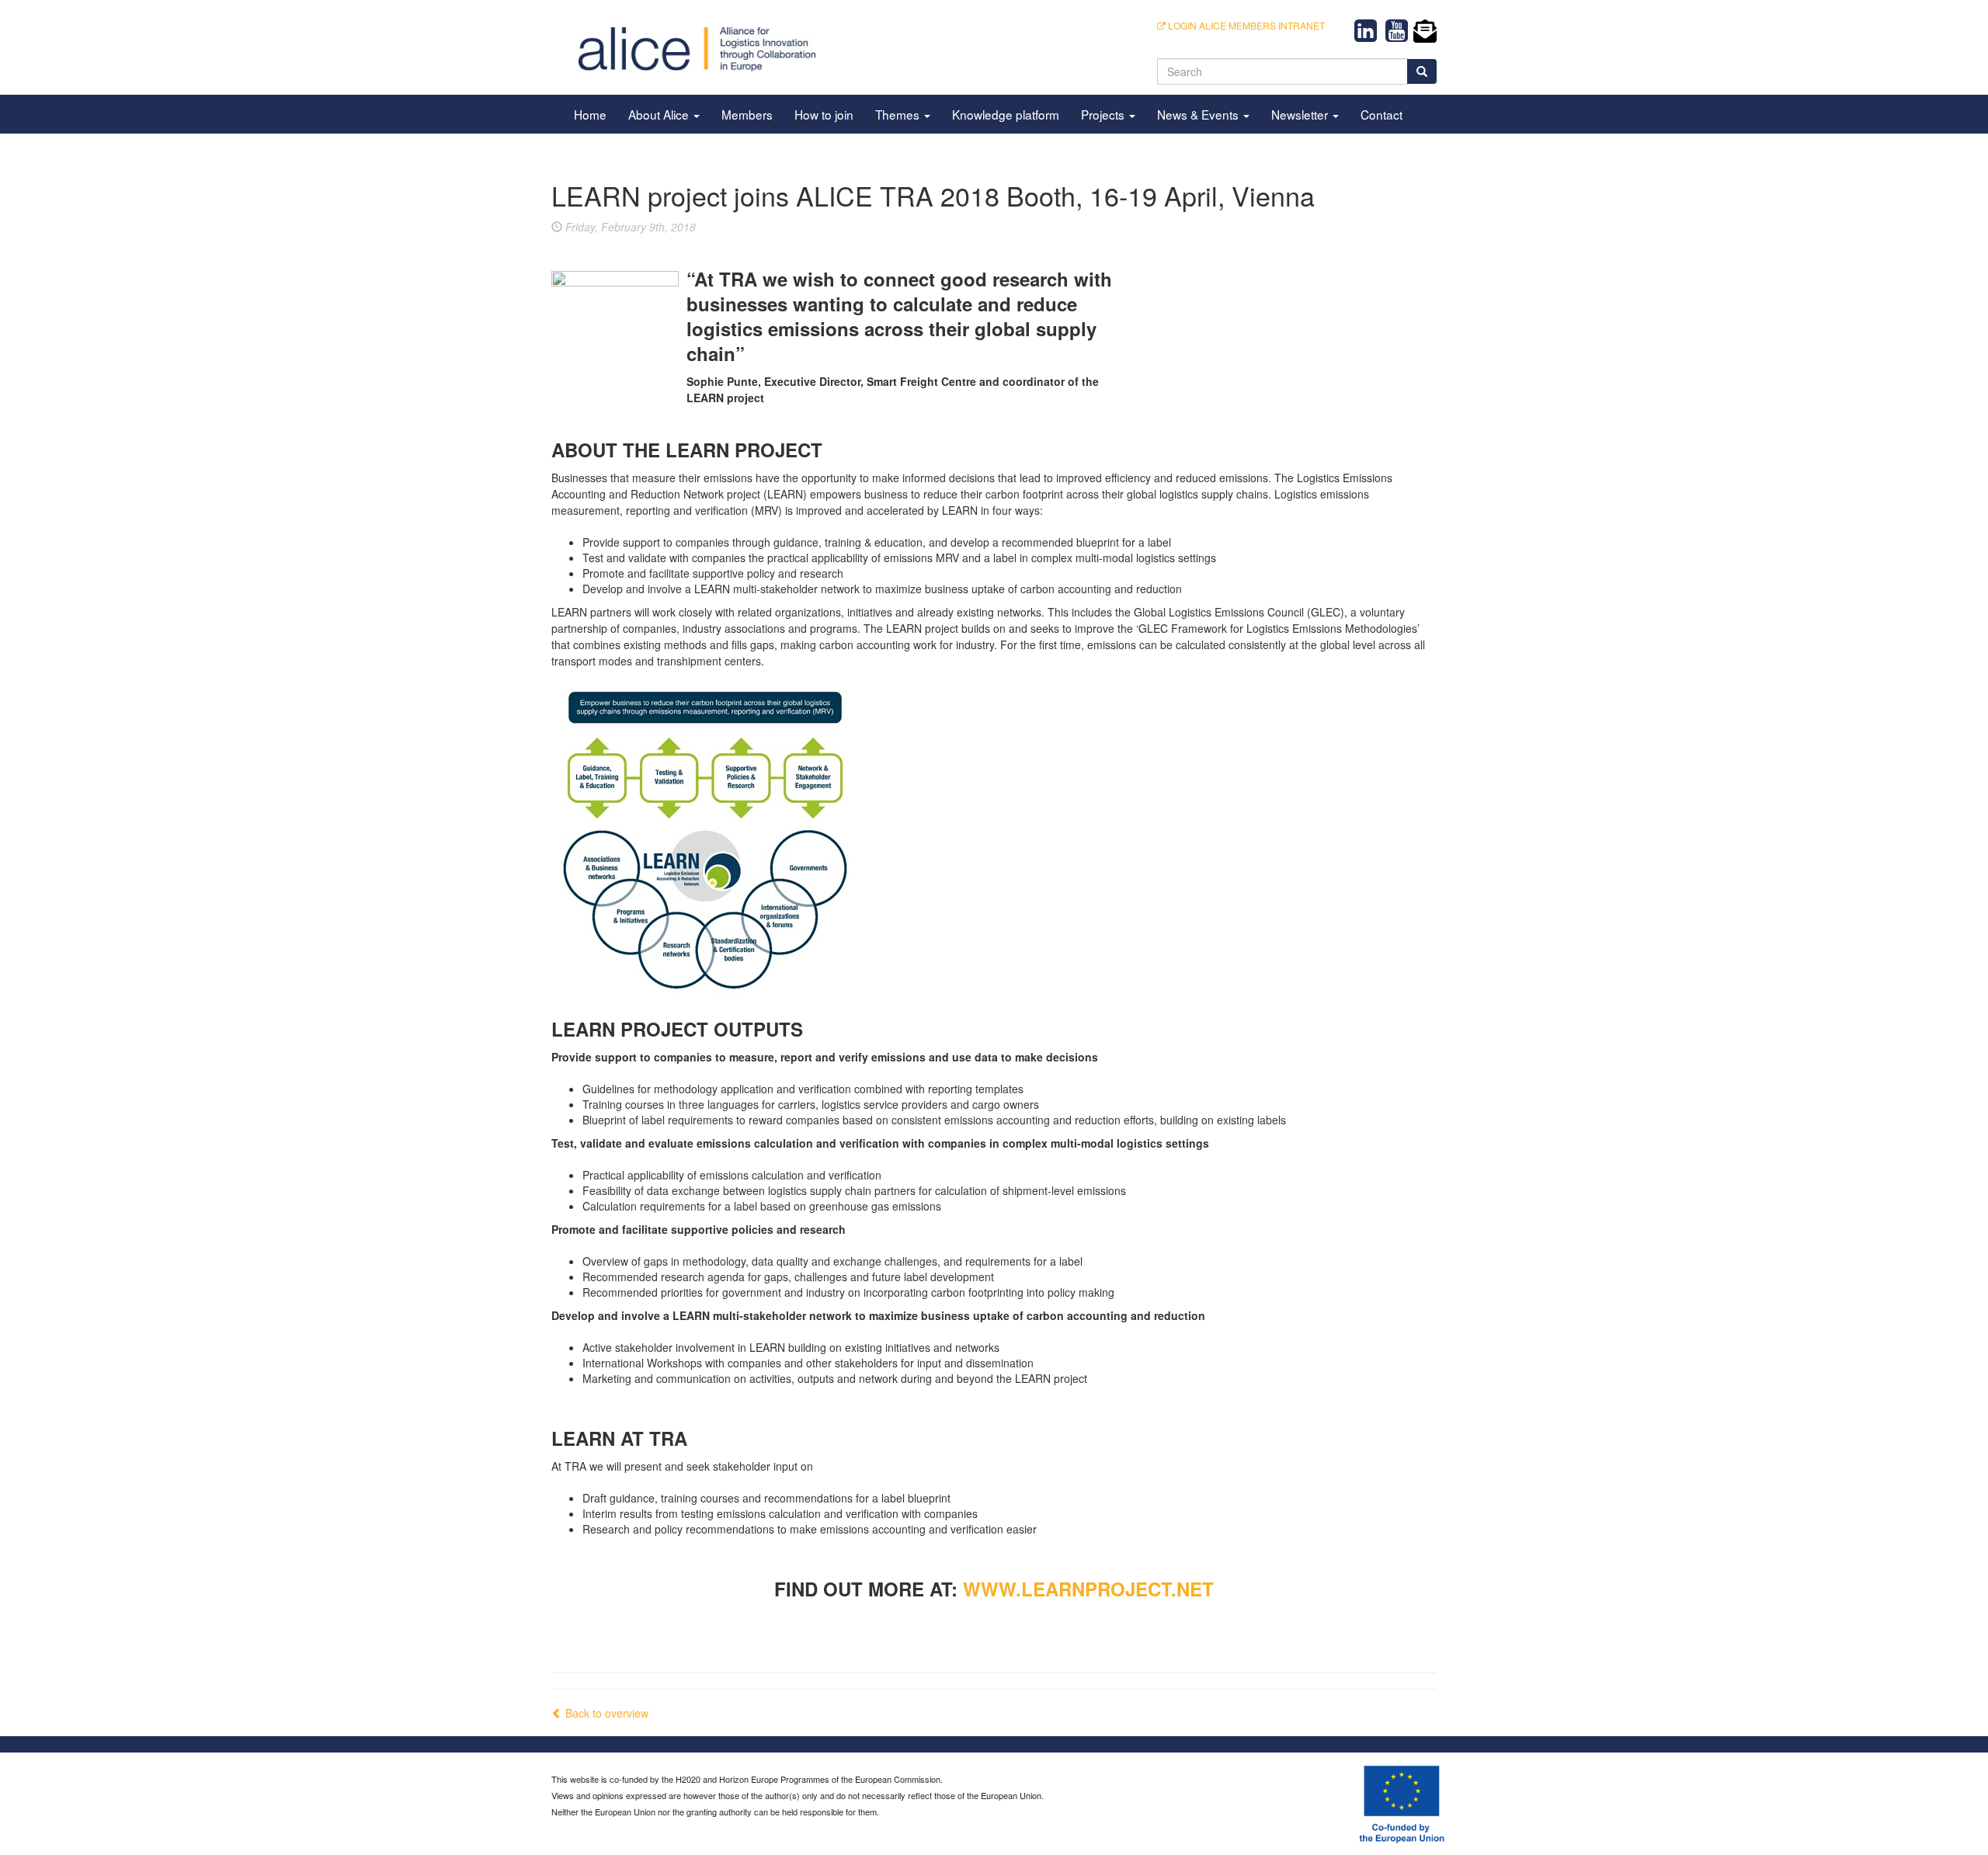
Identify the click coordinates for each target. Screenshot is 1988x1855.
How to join (824, 114)
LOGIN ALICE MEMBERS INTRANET (1245, 25)
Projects (1104, 114)
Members (747, 114)
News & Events (1199, 114)
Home (590, 114)
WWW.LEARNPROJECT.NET (1088, 1589)
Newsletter (1301, 114)
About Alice (660, 114)
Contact (1382, 114)
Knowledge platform (1006, 114)
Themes (899, 114)
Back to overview (605, 1713)
